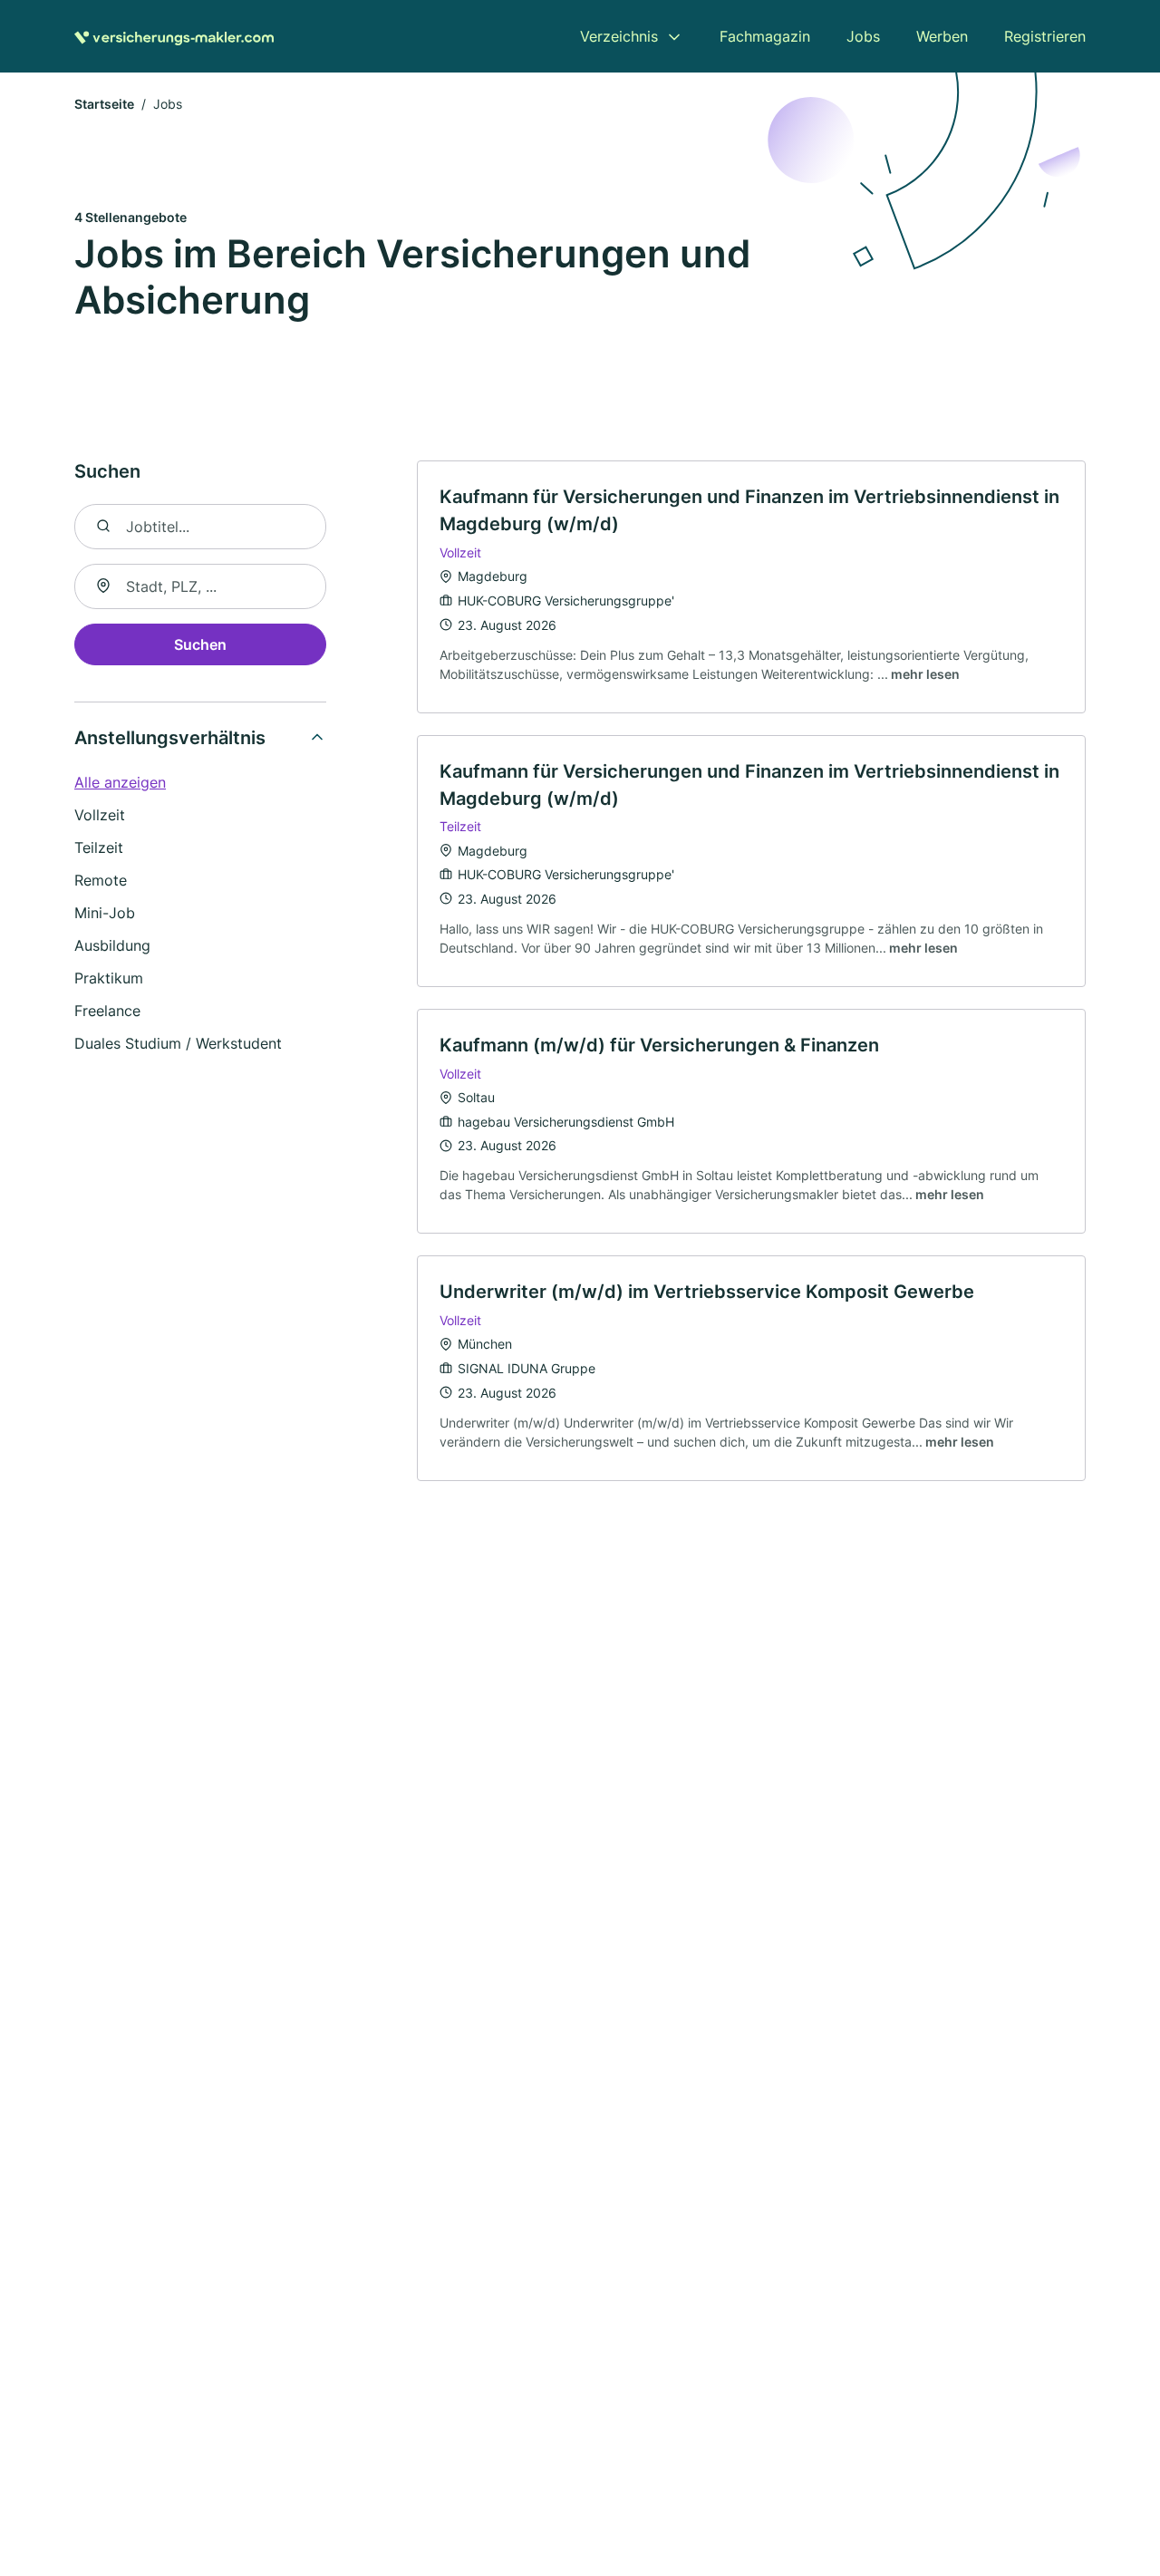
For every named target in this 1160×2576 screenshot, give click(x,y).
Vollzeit (100, 815)
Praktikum (109, 978)
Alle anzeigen (120, 782)
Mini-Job (105, 913)
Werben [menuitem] (942, 36)
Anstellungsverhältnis (170, 738)
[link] (751, 586)
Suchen (200, 644)
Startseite (104, 104)
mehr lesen (925, 674)
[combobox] (200, 586)
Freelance (107, 1011)
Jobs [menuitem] (863, 36)
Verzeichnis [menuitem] (619, 36)
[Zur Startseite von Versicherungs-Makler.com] (174, 36)
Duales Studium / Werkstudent (178, 1043)
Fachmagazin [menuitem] (765, 36)
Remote (101, 880)
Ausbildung (112, 945)
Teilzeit (99, 847)
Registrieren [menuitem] (1045, 36)
